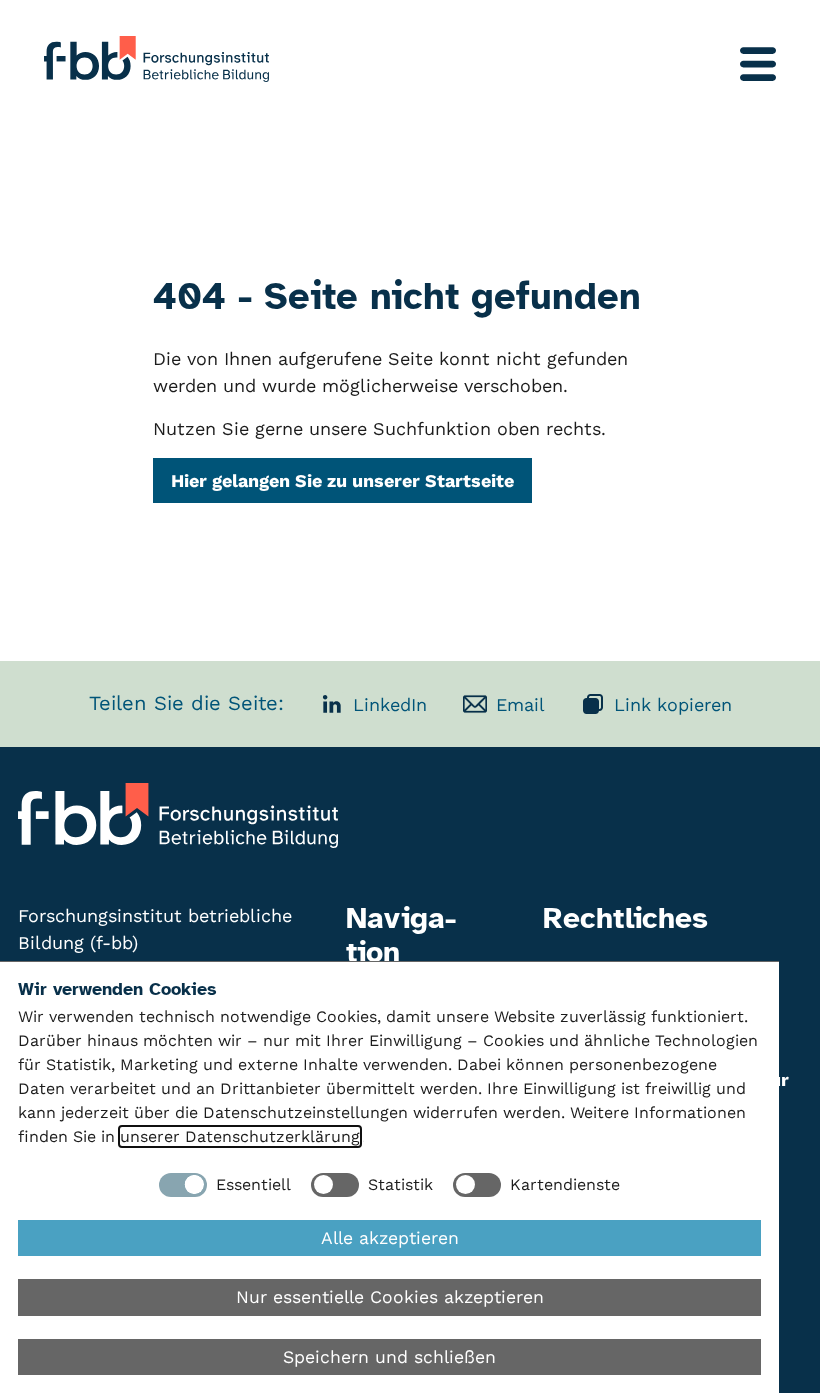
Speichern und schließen (389, 1357)
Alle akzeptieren (390, 1238)
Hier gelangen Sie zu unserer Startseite (342, 480)
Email (520, 704)
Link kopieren (673, 704)
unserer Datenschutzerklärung (240, 1136)
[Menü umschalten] (758, 64)
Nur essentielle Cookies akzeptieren (390, 1297)
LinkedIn (390, 704)
